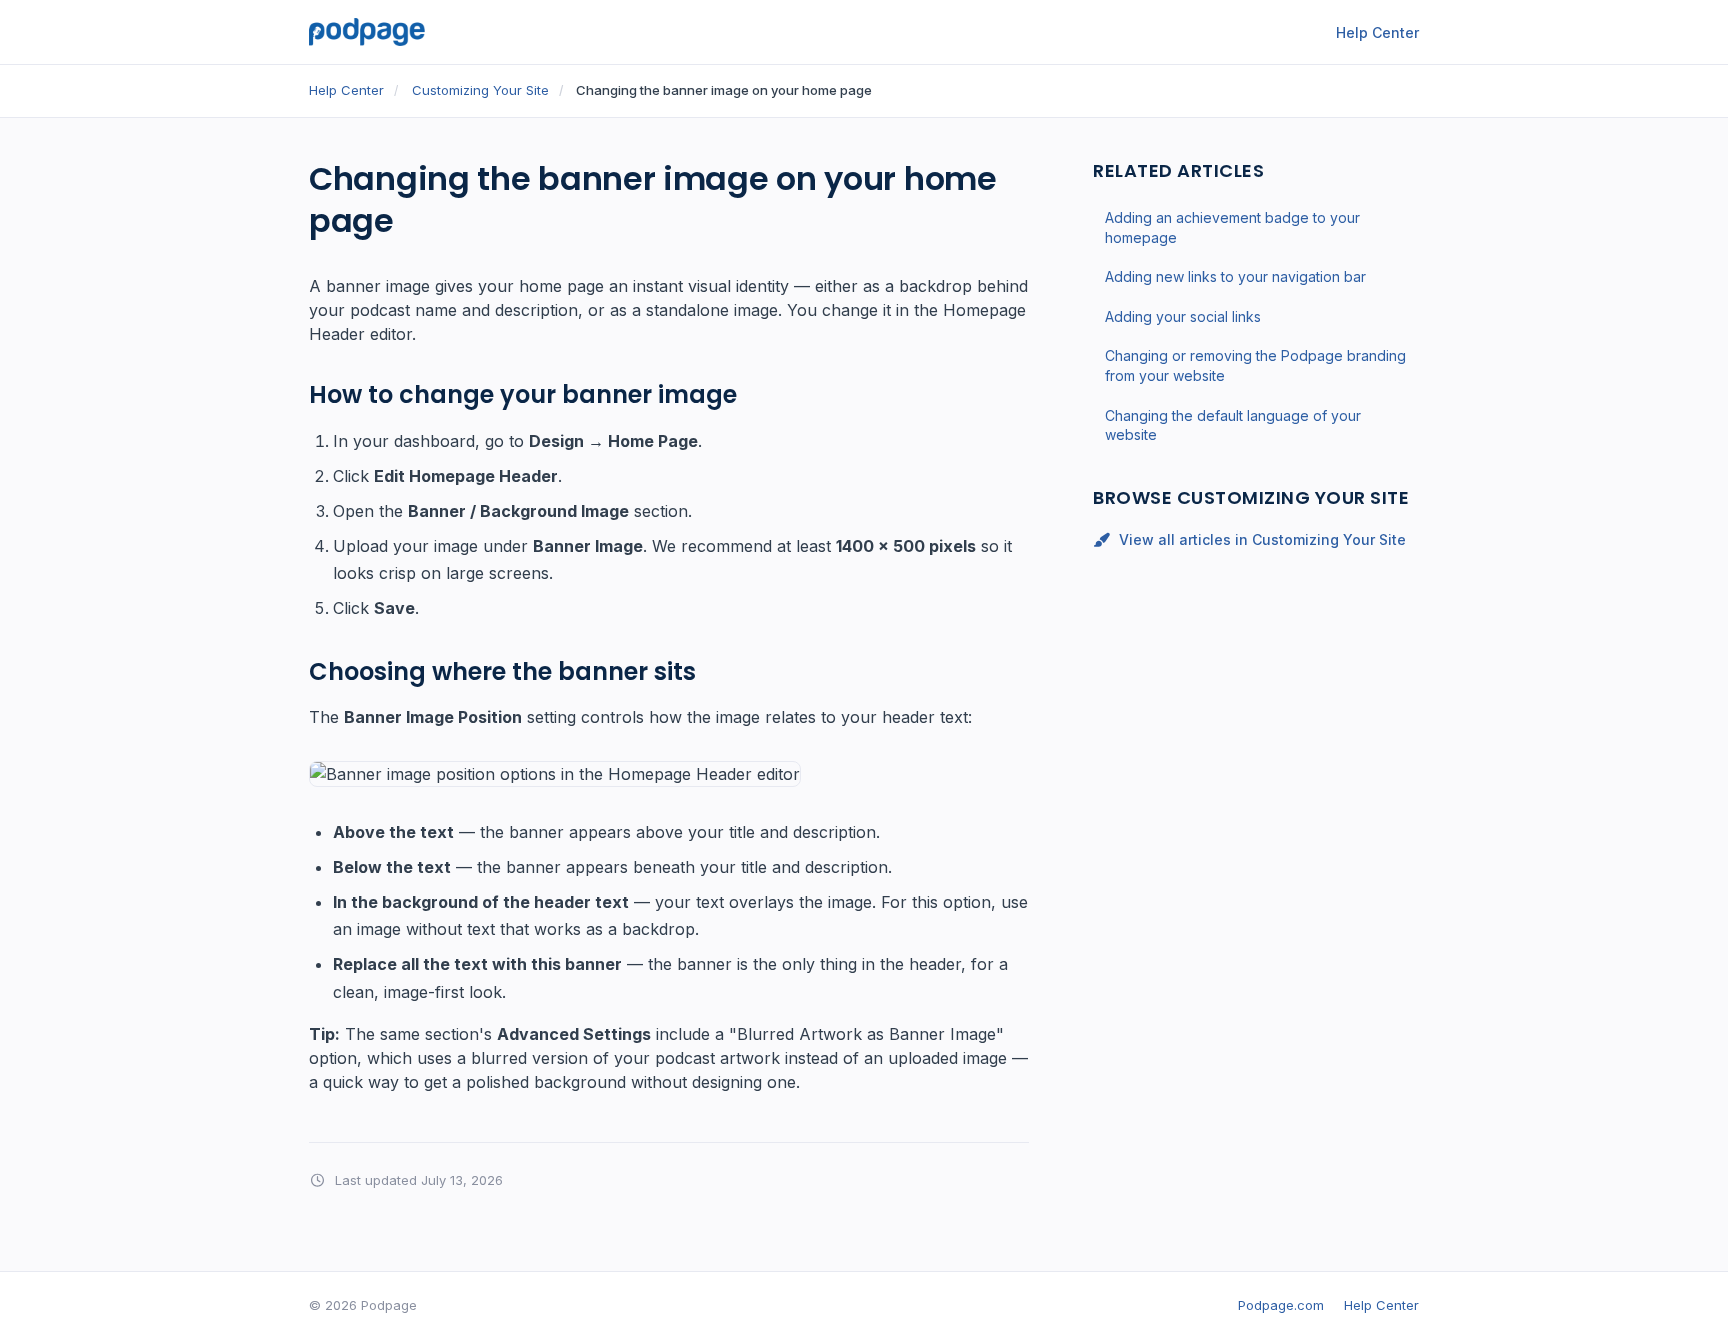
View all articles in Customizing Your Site (1262, 539)
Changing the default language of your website (1233, 424)
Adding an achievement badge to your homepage (1232, 227)
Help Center (1377, 32)
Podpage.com (1281, 1305)
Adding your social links (1183, 315)
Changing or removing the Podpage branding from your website (1255, 365)
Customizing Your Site (480, 90)
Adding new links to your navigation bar (1235, 276)
